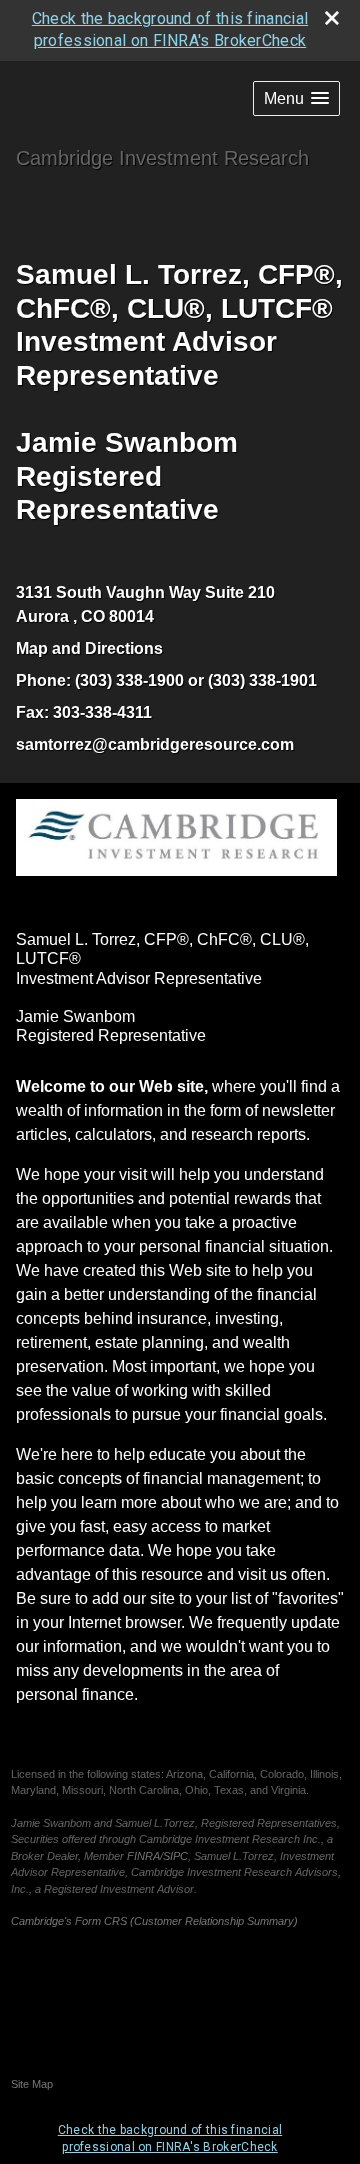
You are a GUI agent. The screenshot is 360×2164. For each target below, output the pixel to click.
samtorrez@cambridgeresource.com (155, 744)
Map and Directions (89, 648)
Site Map (32, 2084)
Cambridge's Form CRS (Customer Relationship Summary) (154, 1921)
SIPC (175, 1856)
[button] (296, 98)
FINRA (143, 1856)
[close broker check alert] (332, 18)
